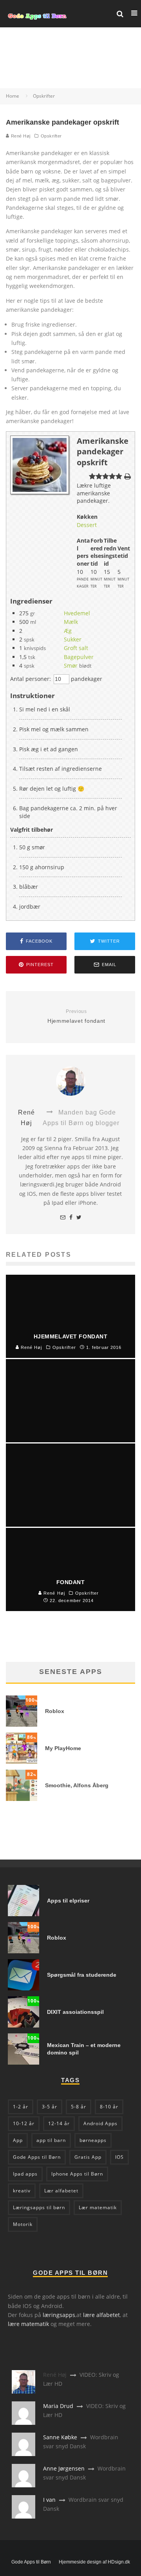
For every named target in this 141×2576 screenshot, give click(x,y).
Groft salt (76, 648)
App (18, 2140)
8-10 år (109, 2107)
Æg (68, 631)
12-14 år (59, 2123)
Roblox (55, 1711)
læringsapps (59, 2315)
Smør (71, 665)
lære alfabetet (101, 2315)
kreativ (22, 2191)
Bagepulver (79, 657)
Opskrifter (52, 136)
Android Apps (100, 2123)
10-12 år (24, 2123)
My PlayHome (63, 1748)
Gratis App (88, 2157)
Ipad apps (25, 2174)
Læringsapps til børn (39, 2207)
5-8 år (79, 2107)
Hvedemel (77, 613)
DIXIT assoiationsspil (75, 2012)
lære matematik (28, 2324)
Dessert (87, 525)
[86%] (22, 1762)
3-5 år (50, 2107)
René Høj (20, 136)
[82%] (22, 1799)
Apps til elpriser (68, 1901)
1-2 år (21, 2107)
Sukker (73, 639)
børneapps (93, 2140)
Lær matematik (98, 2207)
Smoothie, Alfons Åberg (77, 1785)
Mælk (71, 622)
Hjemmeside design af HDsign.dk (94, 2562)
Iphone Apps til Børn (77, 2174)
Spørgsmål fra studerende (82, 1975)
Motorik (23, 2224)
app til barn (51, 2140)
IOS (119, 2157)
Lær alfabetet (61, 2191)
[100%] (22, 1725)
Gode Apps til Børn (37, 2157)
